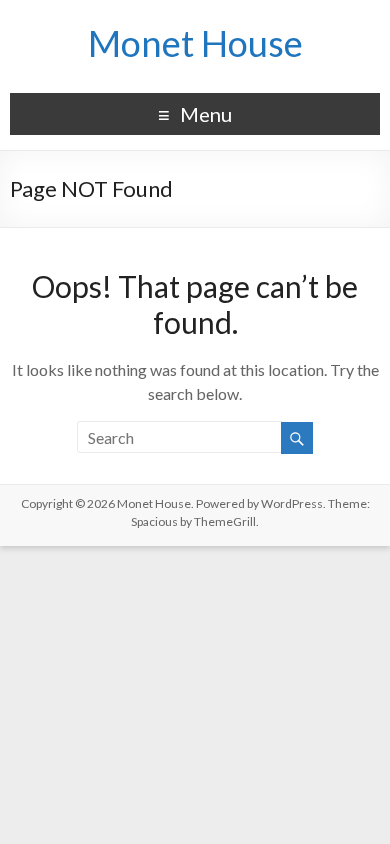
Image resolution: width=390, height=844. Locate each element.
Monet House (195, 43)
